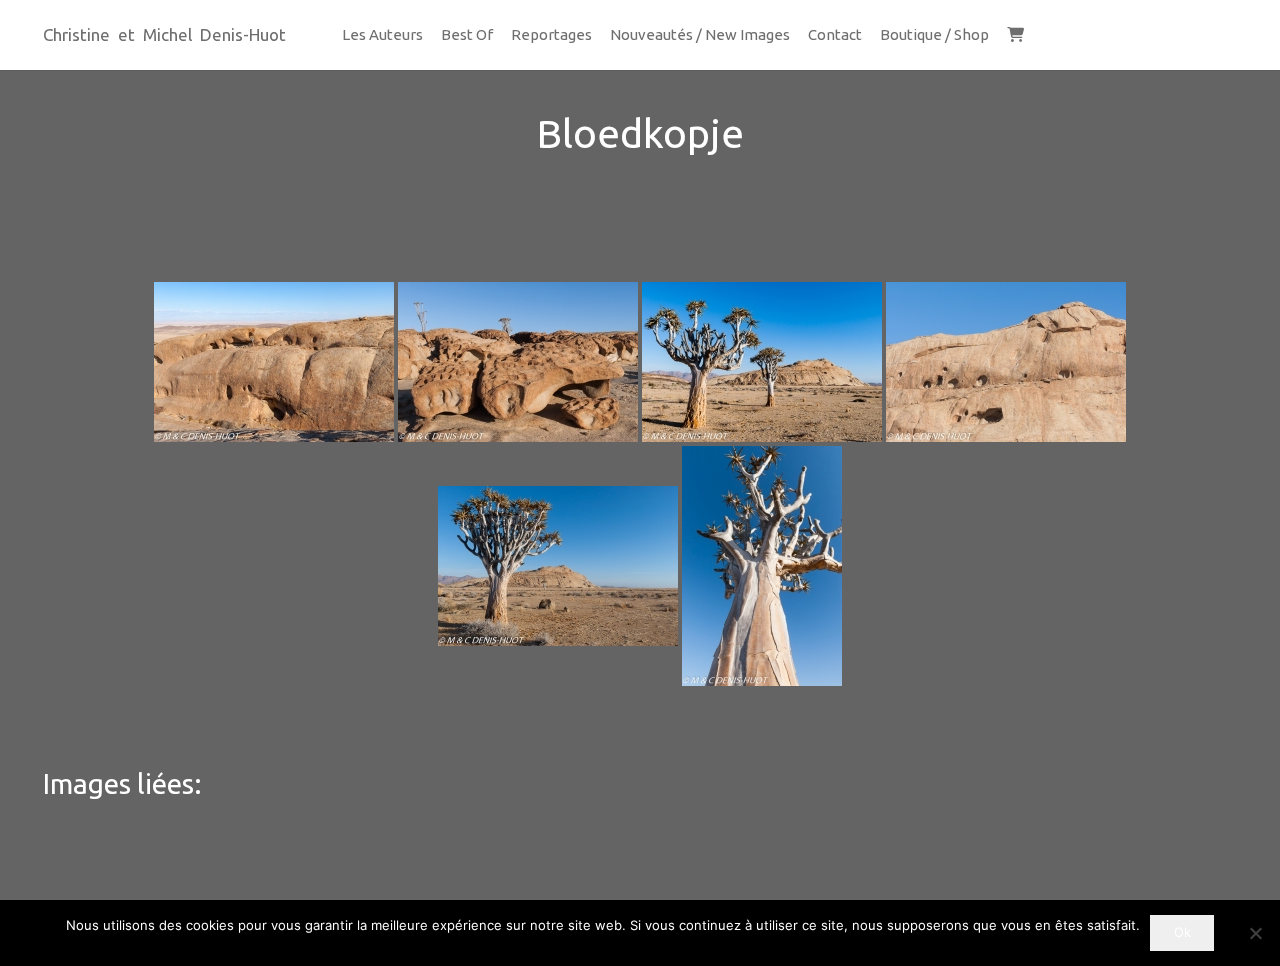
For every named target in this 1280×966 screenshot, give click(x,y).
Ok (1182, 932)
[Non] (1255, 933)
